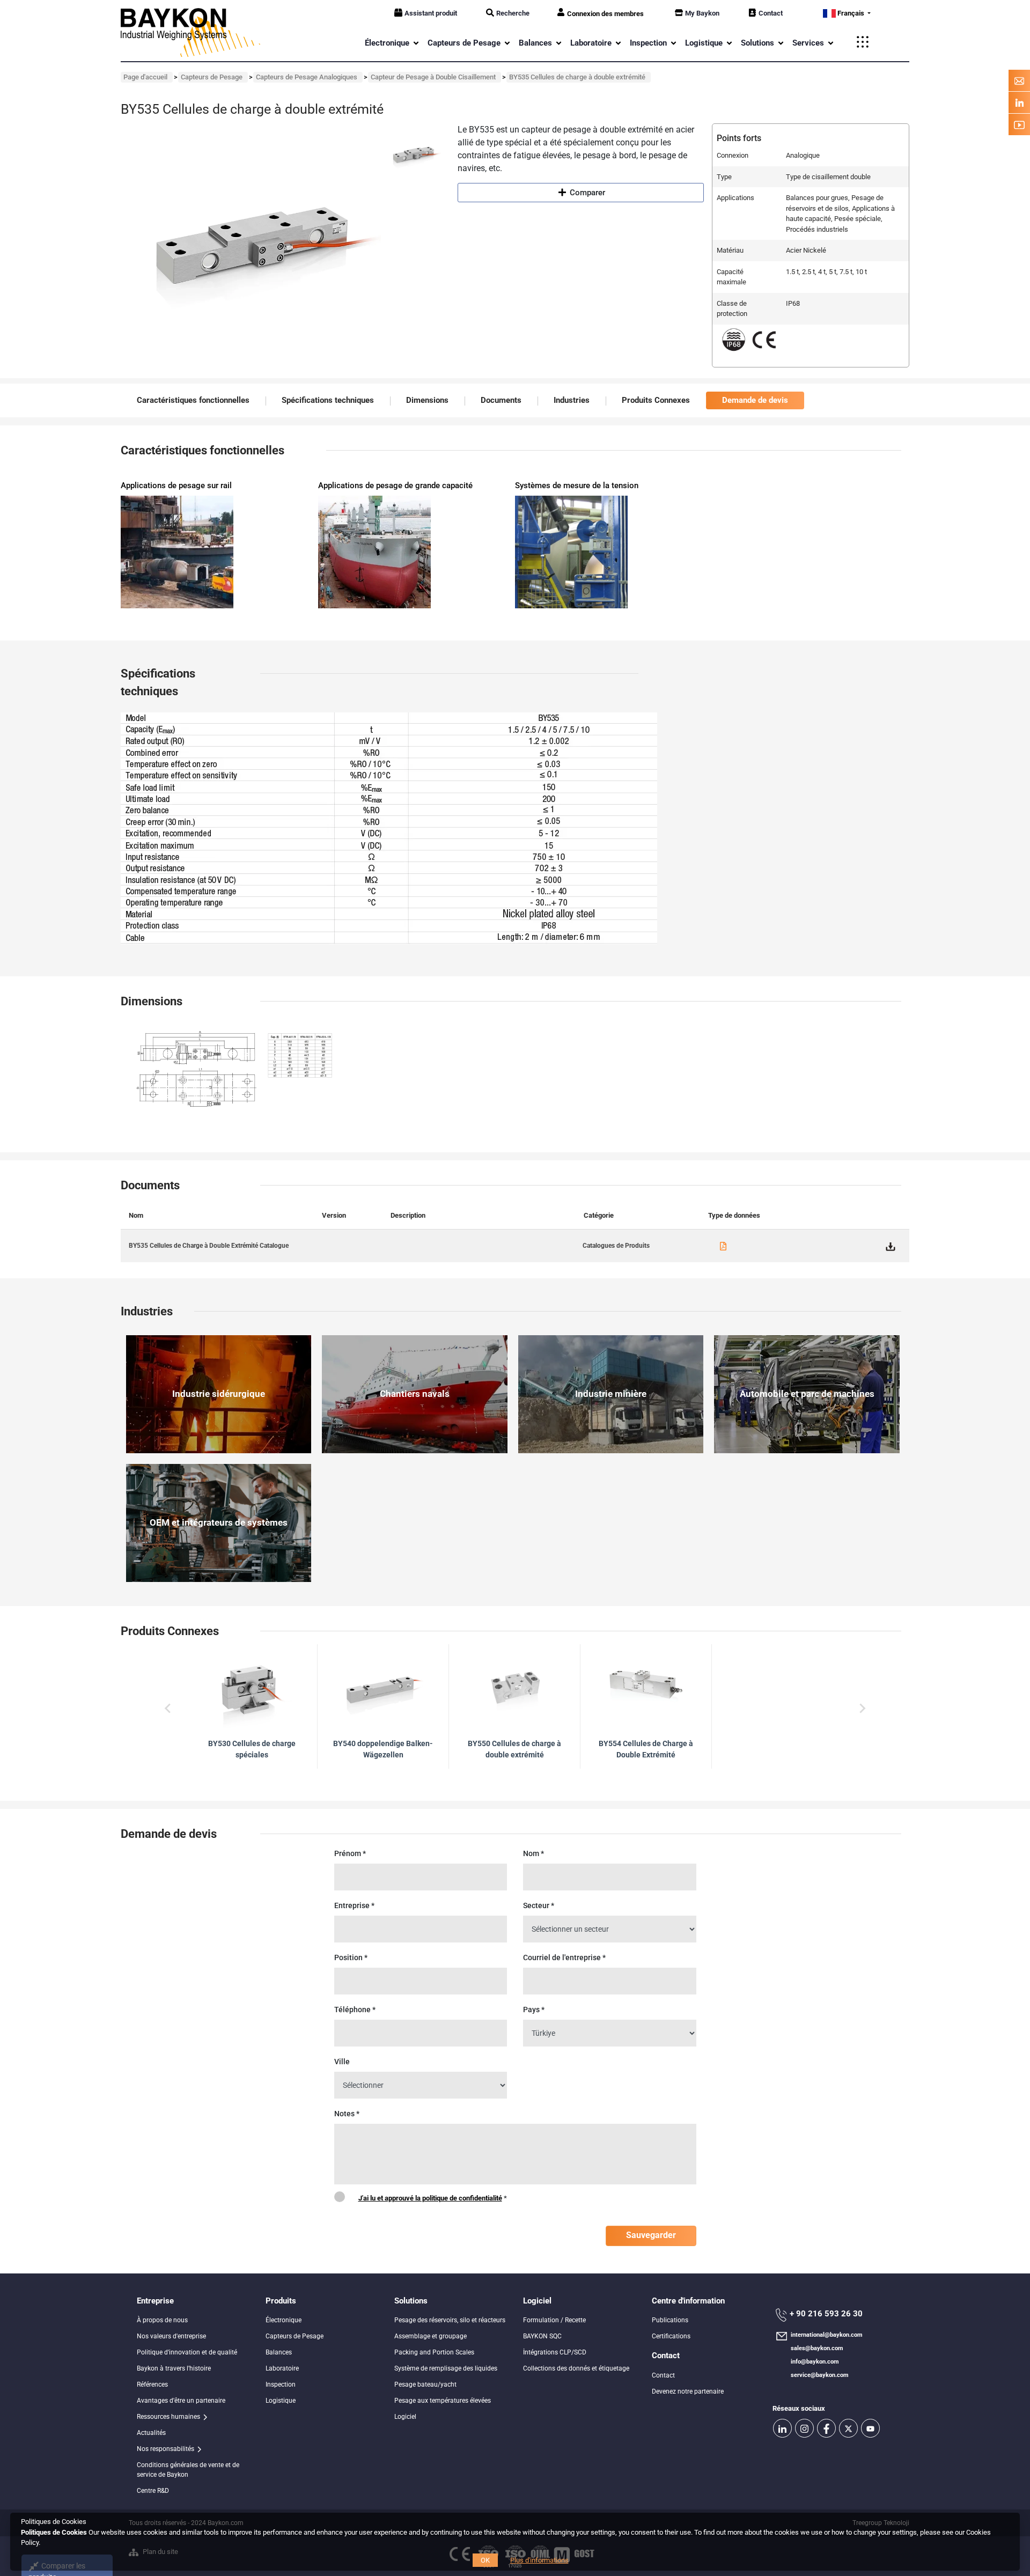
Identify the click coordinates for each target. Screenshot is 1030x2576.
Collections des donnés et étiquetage (576, 2368)
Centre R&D (153, 2491)
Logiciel (405, 2417)
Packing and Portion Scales (434, 2352)
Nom (534, 1853)
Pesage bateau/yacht (425, 2384)
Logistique (281, 2401)
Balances (279, 2352)
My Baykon (702, 13)
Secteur (539, 1905)
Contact (771, 13)
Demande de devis (755, 400)
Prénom (350, 1853)
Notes (347, 2114)
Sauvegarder (651, 2235)
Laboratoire (282, 2368)
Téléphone (355, 2010)
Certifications (671, 2336)
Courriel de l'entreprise (564, 1957)
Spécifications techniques (328, 400)
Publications (670, 2320)
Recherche (513, 13)
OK (485, 2560)
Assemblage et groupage (431, 2336)
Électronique (284, 2320)
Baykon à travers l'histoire (174, 2368)
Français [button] (851, 13)
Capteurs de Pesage (295, 2336)
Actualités (151, 2433)
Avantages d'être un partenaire (181, 2401)
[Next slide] (862, 1709)
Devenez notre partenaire (688, 2391)
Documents (501, 400)
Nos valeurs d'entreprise (171, 2336)
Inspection (281, 2384)
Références (152, 2384)
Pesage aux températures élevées (443, 2401)
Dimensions (427, 400)
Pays (534, 2010)
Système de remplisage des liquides (446, 2368)
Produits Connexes (656, 400)
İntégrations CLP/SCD (555, 2352)
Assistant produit (431, 13)
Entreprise (354, 1905)
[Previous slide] (168, 1709)
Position (351, 1957)
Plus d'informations (539, 2560)
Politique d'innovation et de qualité (187, 2352)
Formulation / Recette (554, 2320)
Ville (342, 2062)
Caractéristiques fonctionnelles (193, 400)
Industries (572, 400)
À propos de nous (162, 2320)
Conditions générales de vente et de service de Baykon (188, 2470)
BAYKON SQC (542, 2336)
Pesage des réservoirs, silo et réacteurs (450, 2320)
